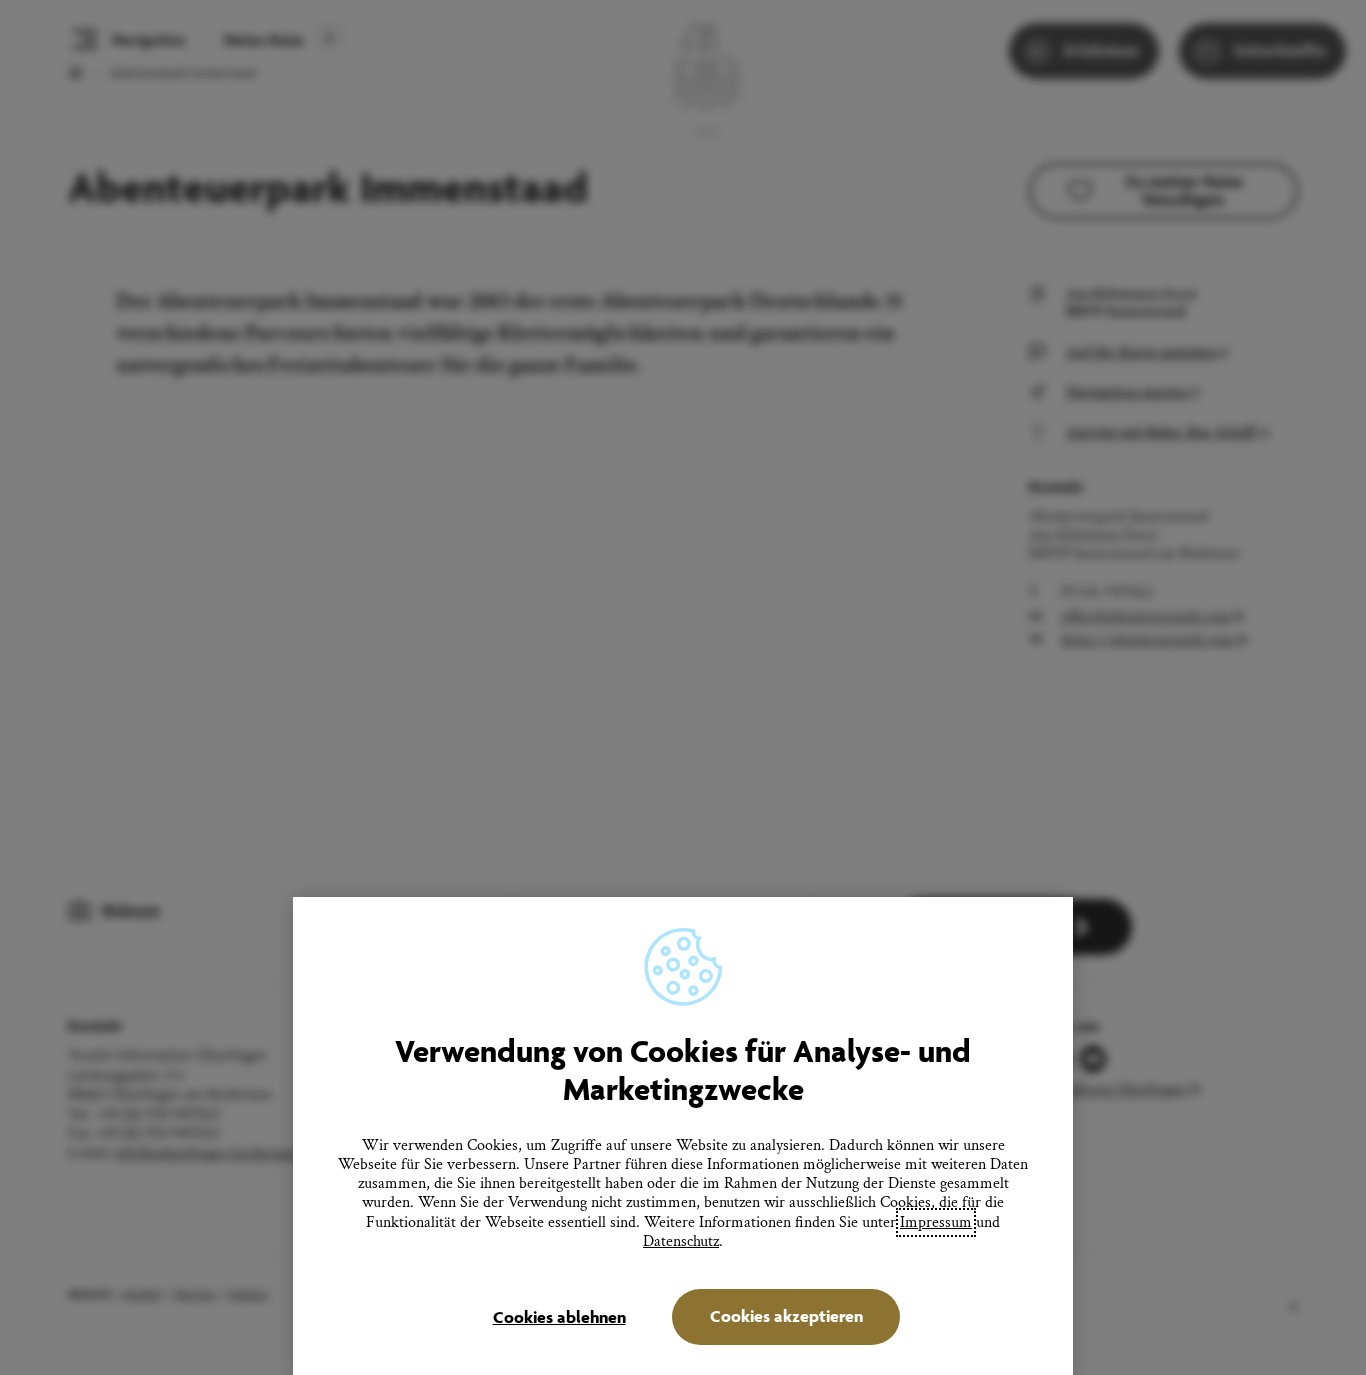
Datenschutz (681, 1241)
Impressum (936, 1222)
